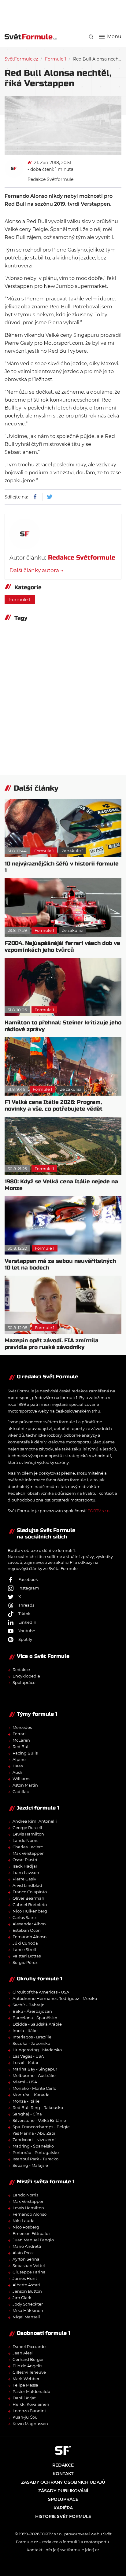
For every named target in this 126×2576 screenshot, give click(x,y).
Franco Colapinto (30, 1892)
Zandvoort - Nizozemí (34, 2140)
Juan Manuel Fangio (33, 2240)
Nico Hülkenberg (30, 1911)
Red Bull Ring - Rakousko (38, 2107)
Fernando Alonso (30, 1937)
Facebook (28, 1579)
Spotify (25, 1639)
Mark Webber (26, 2379)
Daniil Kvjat (24, 2398)
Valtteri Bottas (27, 1956)
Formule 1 (56, 59)
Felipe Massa (25, 2385)
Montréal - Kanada (31, 2095)
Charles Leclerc (28, 1847)
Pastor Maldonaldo (31, 2391)
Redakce (21, 1670)
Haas (18, 1766)
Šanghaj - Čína (27, 2114)
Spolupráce (24, 1682)
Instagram (29, 1588)
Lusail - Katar (26, 2063)
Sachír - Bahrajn (29, 2005)
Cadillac (21, 1791)
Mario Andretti (27, 2246)
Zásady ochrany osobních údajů (63, 2482)
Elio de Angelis (27, 2366)
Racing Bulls (25, 1753)
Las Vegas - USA (28, 2056)
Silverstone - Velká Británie (39, 2120)
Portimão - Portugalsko (36, 2152)
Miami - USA (25, 2082)
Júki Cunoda (25, 1943)
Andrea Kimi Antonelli (35, 1821)
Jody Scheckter (28, 2304)
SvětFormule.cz (21, 59)
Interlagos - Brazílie (32, 2037)
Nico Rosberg (26, 2227)
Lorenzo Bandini (29, 2411)
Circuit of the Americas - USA (41, 1992)
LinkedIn (27, 1622)
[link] (91, 37)
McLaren (21, 1740)
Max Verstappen (29, 1853)
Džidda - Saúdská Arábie (37, 2024)
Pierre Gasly (24, 1879)
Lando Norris (25, 1840)
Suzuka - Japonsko (31, 2043)
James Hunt (25, 2278)
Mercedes (22, 1727)
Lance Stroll (24, 1949)
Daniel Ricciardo (29, 2346)
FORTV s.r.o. (99, 1511)
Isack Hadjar (25, 1866)
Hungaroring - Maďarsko (37, 2050)
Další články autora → (36, 570)
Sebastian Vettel (29, 2265)
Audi (17, 1772)
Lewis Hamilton (28, 1834)
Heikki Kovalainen (31, 2404)
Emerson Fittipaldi (31, 2233)
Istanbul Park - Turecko (35, 2159)
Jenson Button (27, 2291)
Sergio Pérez (25, 1962)
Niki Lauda (24, 2221)
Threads (26, 1605)
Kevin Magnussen (30, 2423)
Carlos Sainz (25, 1917)
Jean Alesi (23, 2353)
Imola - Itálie (25, 2030)
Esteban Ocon (27, 1930)
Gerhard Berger (28, 2359)
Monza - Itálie (26, 2101)
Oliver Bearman (28, 1898)
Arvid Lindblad (27, 1885)
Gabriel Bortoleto (30, 1905)
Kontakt (63, 2474)
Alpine (19, 1759)
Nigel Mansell (26, 2317)
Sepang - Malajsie (30, 2165)
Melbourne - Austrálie (34, 2075)
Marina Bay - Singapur (35, 2069)
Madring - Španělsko (33, 2146)
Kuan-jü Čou (25, 2417)
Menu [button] (114, 37)
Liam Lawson (26, 1872)
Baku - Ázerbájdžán (32, 2011)
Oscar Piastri (25, 1860)
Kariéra (63, 2508)
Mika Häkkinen (28, 2310)
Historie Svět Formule (63, 2516)
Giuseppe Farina (29, 2272)
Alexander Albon (29, 1924)
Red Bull (21, 1747)
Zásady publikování (63, 2491)
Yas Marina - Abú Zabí (34, 2133)
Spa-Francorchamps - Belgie (41, 2127)
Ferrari (19, 1734)
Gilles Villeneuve (29, 2372)
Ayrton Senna (26, 2259)
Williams (21, 1779)
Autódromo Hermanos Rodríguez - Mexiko (55, 1998)
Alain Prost (23, 2253)
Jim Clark (22, 2298)
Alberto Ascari (26, 2285)
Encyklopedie (26, 1676)
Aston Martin (25, 1785)
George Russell (27, 1828)
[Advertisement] (65, 12)
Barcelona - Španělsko (35, 2018)
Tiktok (24, 1614)
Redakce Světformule (50, 179)
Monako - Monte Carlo (34, 2088)
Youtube (27, 1631)
